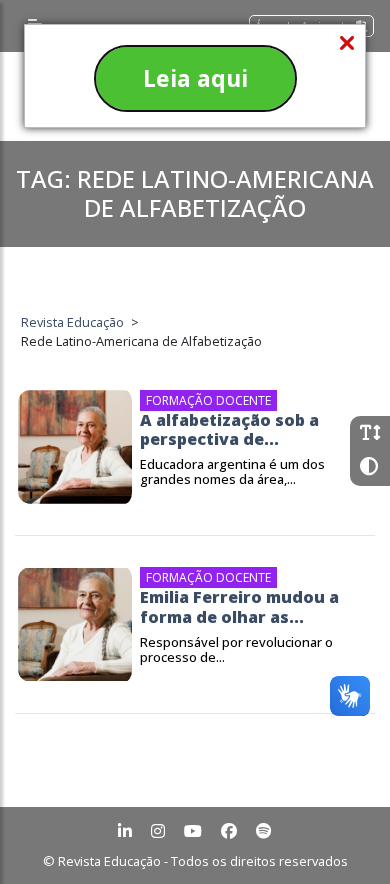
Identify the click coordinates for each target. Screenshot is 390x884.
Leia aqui (195, 78)
